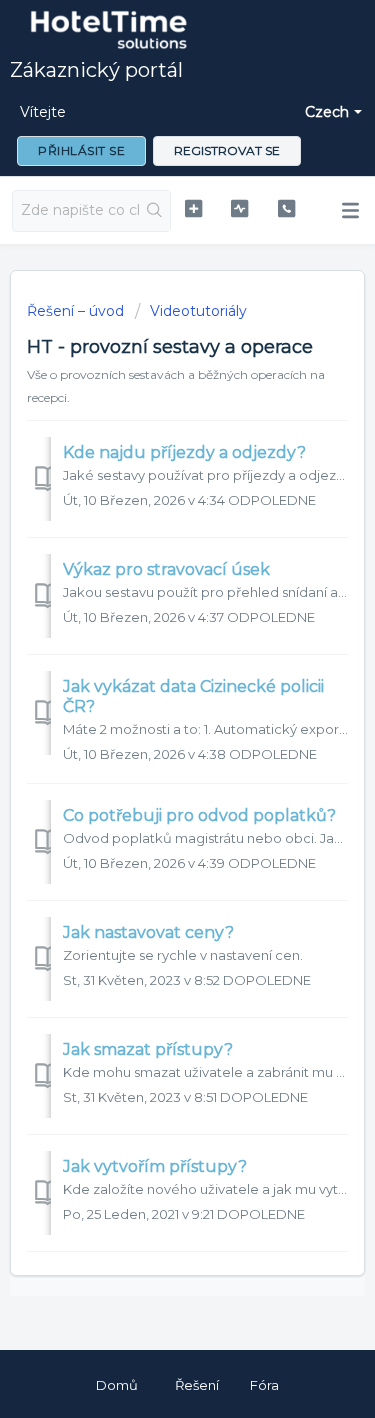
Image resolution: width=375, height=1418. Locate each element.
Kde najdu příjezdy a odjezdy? (184, 452)
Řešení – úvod (77, 311)
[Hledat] (154, 211)
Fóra (264, 1385)
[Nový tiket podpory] (193, 208)
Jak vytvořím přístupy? (155, 1166)
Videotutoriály (198, 311)
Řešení (197, 1385)
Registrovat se (227, 150)
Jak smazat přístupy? (148, 1049)
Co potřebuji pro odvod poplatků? (199, 815)
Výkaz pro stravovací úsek (166, 569)
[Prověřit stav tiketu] (239, 208)
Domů (117, 1385)
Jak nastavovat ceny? (148, 932)
